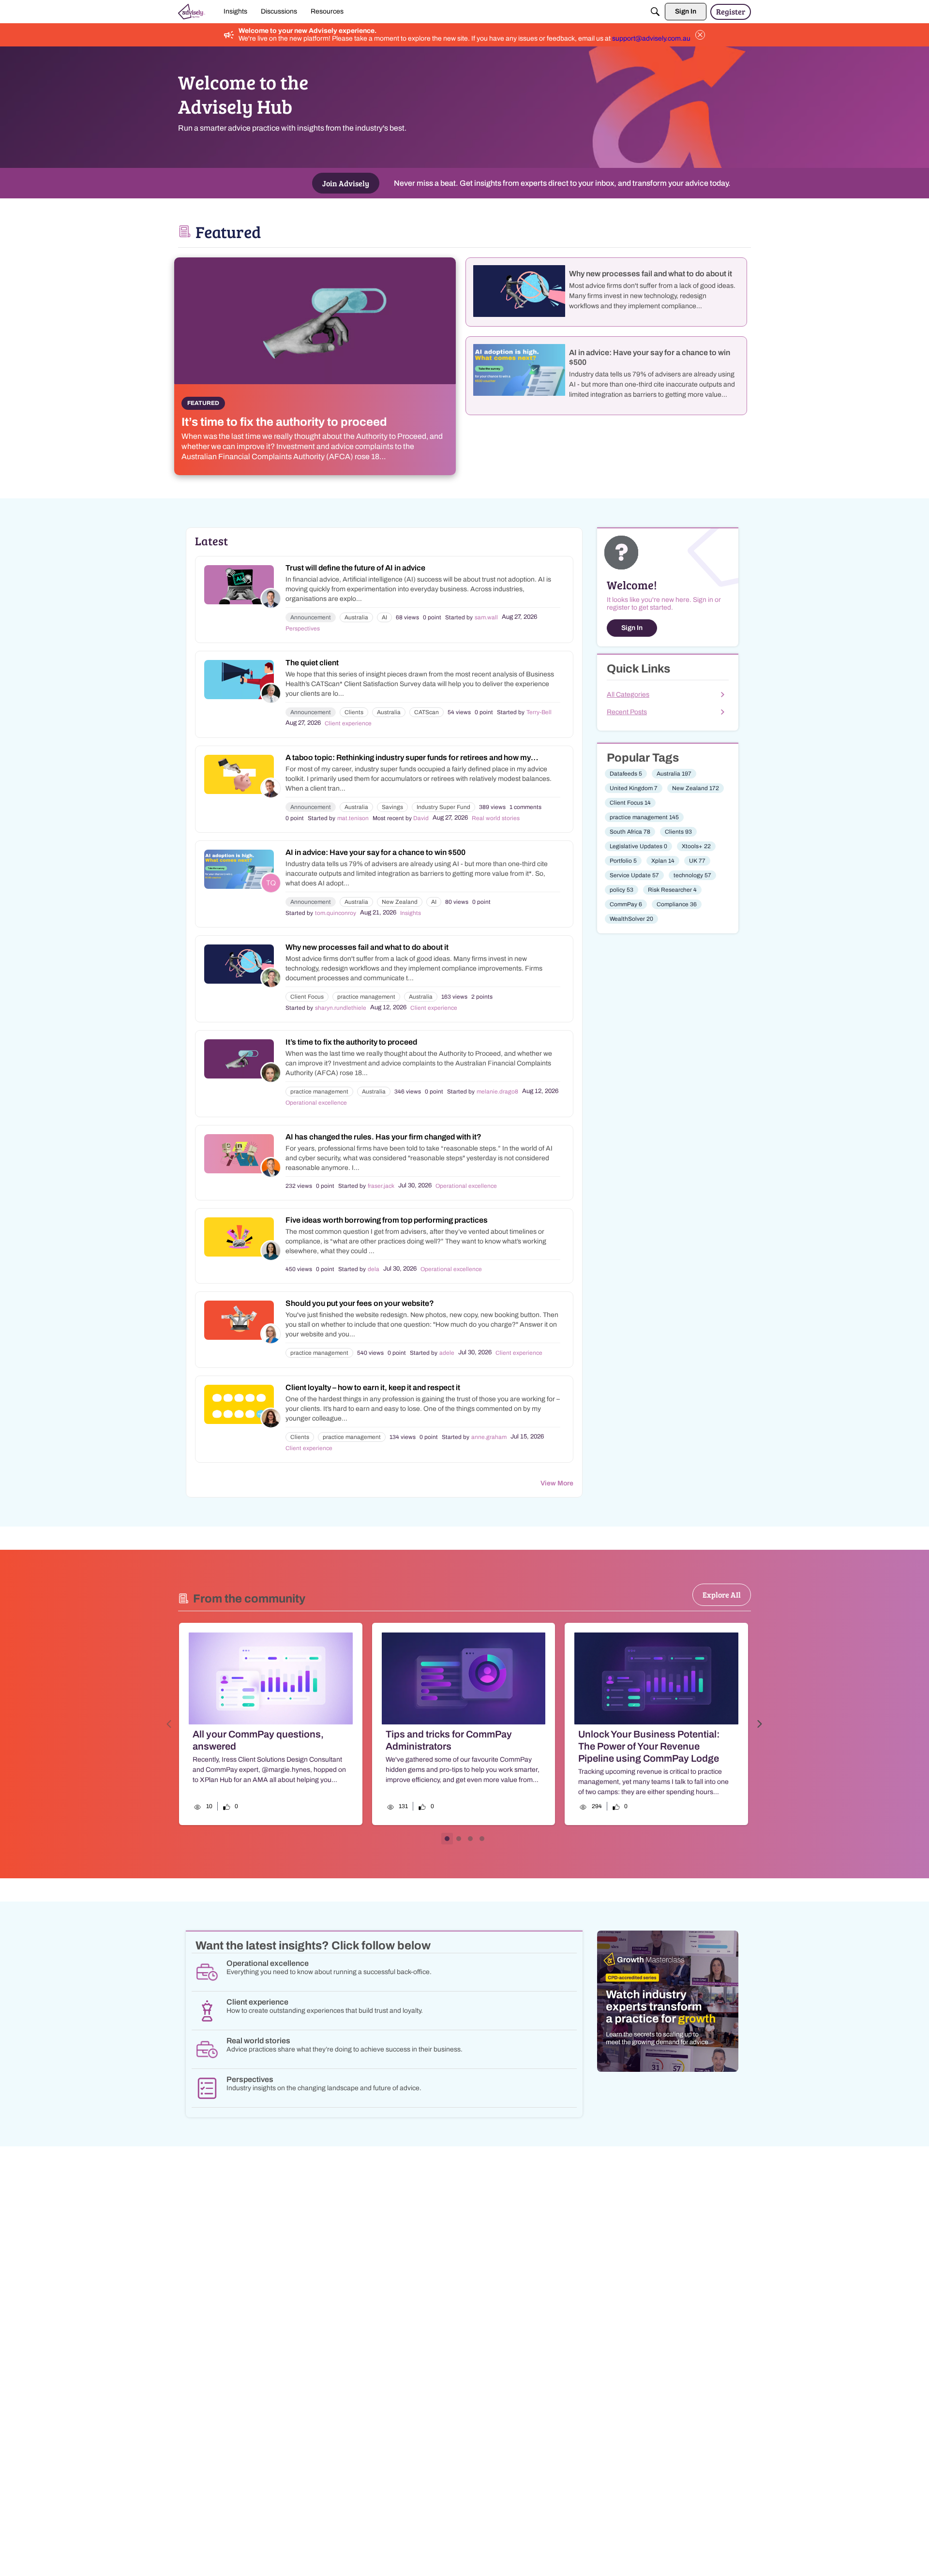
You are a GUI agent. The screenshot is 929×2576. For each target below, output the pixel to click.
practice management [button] (366, 997)
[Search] (655, 12)
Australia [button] (356, 617)
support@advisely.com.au (651, 38)
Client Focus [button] (307, 997)
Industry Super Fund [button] (443, 807)
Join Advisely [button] (346, 183)
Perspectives (303, 629)
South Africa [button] (630, 832)
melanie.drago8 (497, 1092)
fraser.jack (381, 1186)
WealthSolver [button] (631, 919)
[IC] (192, 12)
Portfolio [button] (623, 861)
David (421, 818)
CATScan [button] (427, 712)
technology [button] (692, 875)
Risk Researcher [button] (672, 890)
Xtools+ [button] (696, 846)
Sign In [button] (632, 628)
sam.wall (486, 617)
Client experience (348, 723)
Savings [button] (392, 807)
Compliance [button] (677, 904)
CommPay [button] (626, 904)
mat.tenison (353, 818)
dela (374, 1269)
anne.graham (489, 1437)
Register (731, 11)
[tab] (447, 1839)
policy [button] (622, 890)
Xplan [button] (663, 861)
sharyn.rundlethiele (341, 1008)
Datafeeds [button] (626, 774)
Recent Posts (627, 712)
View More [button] (557, 1483)
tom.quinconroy (336, 913)
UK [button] (697, 861)
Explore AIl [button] (722, 1595)
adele (447, 1353)
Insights (411, 913)
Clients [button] (354, 712)
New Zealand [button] (400, 902)
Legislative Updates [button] (638, 846)
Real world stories (496, 818)
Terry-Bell (539, 712)
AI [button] (384, 617)
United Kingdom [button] (634, 788)
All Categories (628, 695)
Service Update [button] (634, 875)
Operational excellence (316, 1103)
